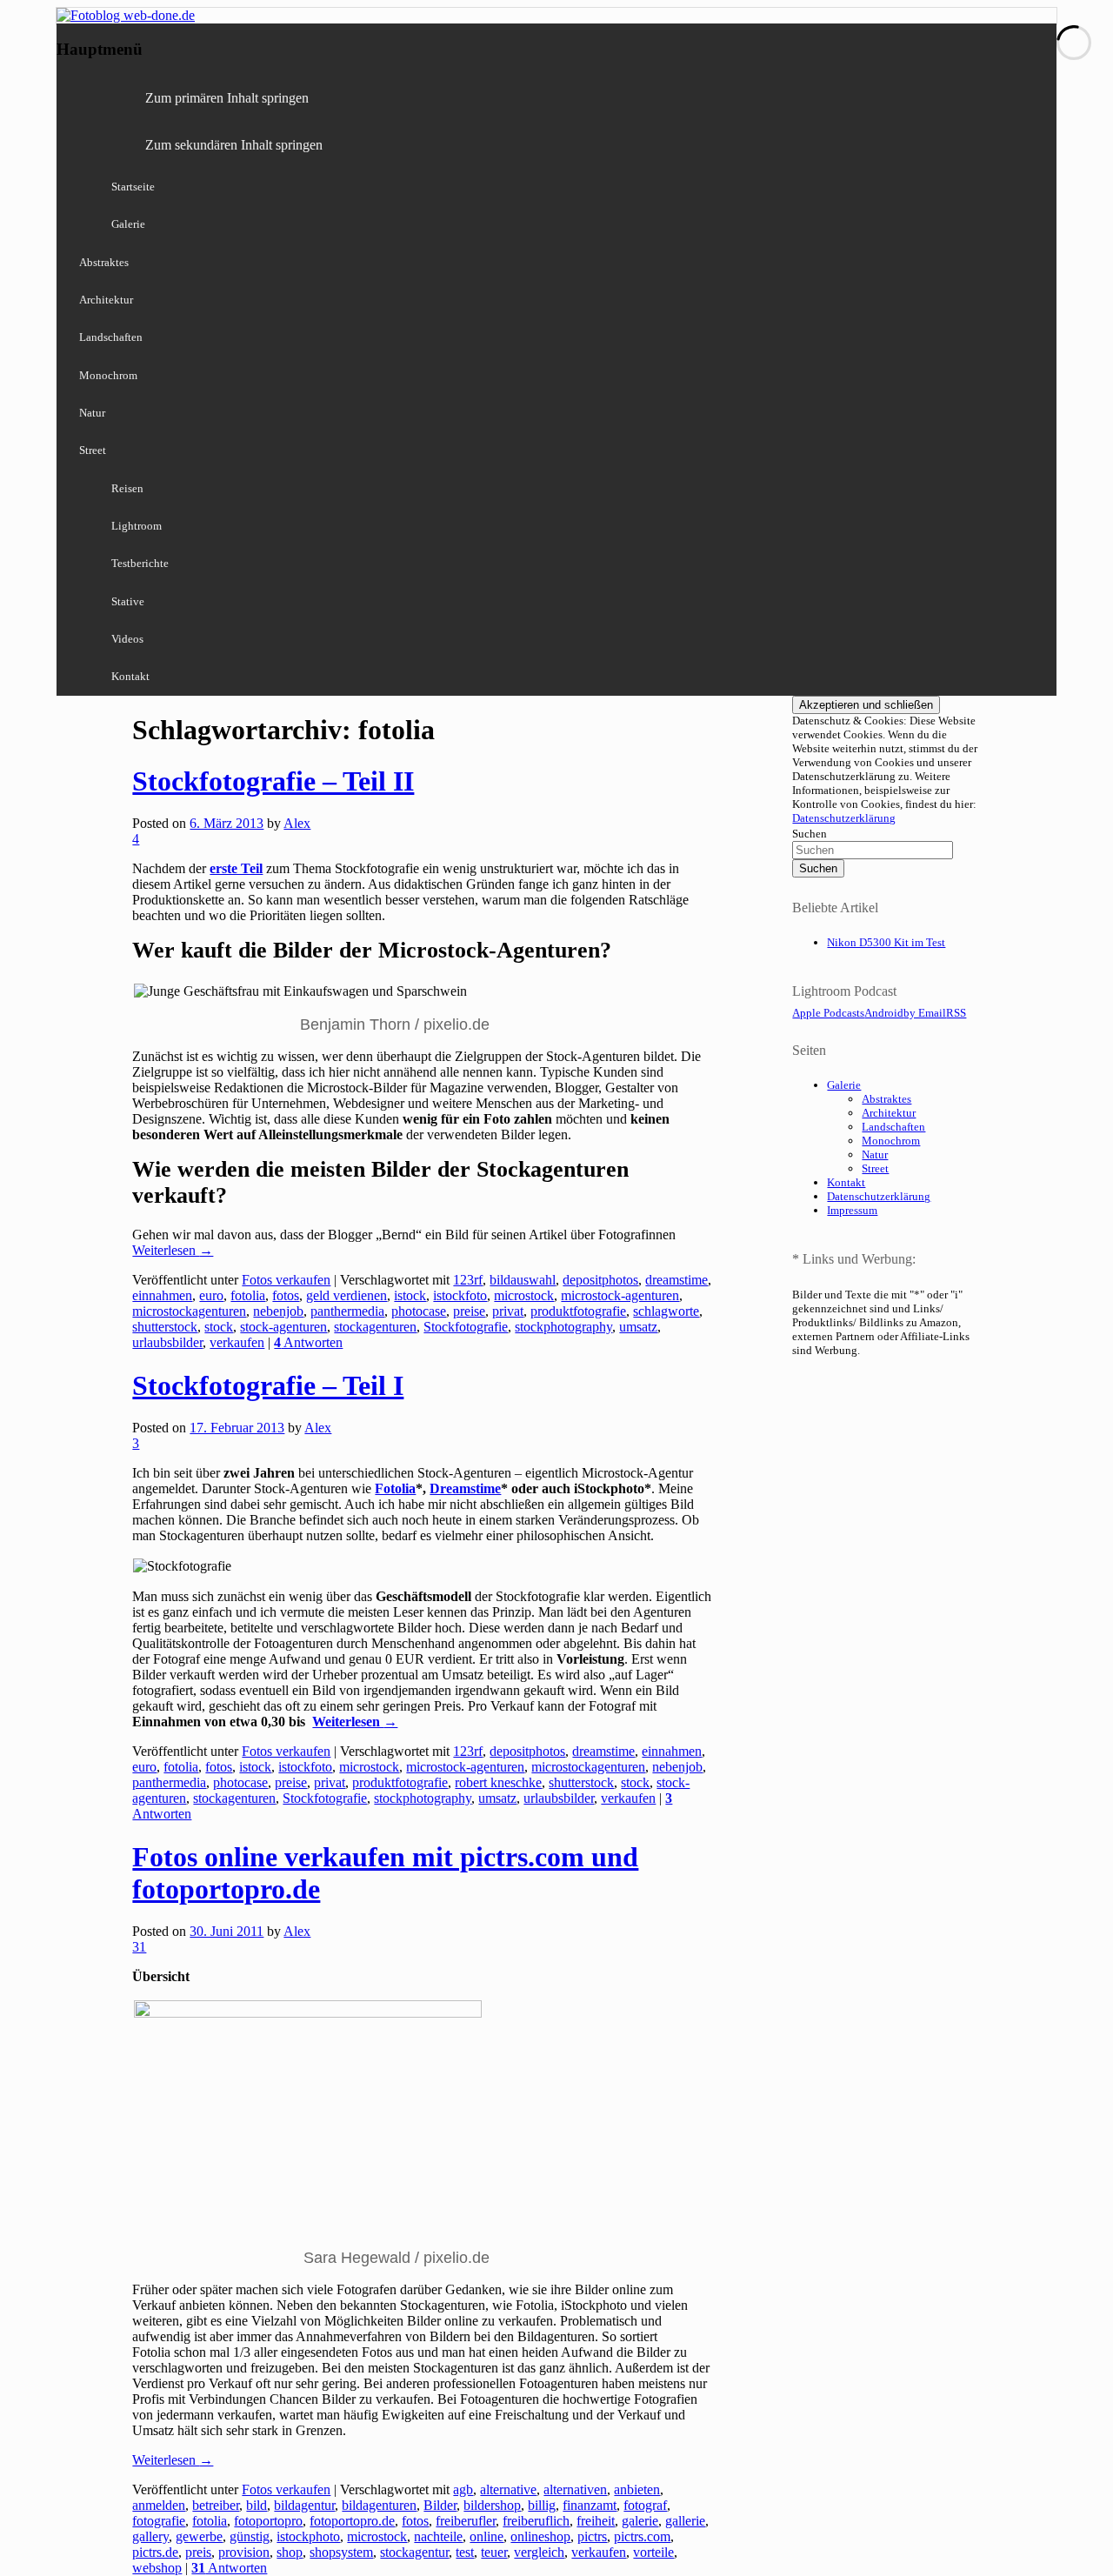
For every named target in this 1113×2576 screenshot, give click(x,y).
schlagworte (666, 1311)
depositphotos (600, 1280)
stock (219, 1327)
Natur (92, 413)
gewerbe (199, 2536)
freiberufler (466, 2521)
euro (211, 1295)
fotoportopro (268, 2521)
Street (93, 450)
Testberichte (140, 563)
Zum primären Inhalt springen (227, 98)
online (487, 2536)
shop (290, 2552)
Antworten (308, 1342)
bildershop (492, 2505)
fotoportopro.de (352, 2521)
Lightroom (137, 526)
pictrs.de (155, 2552)
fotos (286, 1295)
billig (542, 2505)
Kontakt (130, 676)
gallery (150, 2536)
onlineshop (540, 2536)
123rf (468, 1280)
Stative (128, 601)
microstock (524, 1295)
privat (508, 1311)
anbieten (637, 2489)
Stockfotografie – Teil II (273, 781)
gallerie (685, 2521)
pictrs (592, 2536)
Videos (127, 639)
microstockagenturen (189, 1311)
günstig (250, 2536)
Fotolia (395, 1488)
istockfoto (460, 1295)
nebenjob (278, 1311)
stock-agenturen (283, 1327)
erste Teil (236, 868)
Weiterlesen (173, 1250)
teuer (494, 2552)
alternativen (575, 2489)
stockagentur (414, 2552)
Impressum (852, 1210)
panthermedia (347, 1311)
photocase (419, 1311)
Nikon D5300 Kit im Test (886, 942)
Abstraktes (104, 262)
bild (257, 2505)
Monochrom (108, 375)
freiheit (596, 2521)
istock (410, 1295)
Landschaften (111, 337)
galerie (640, 2521)
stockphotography (563, 1327)
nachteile (438, 2536)
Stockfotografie (466, 1327)
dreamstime (676, 1280)
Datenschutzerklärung (844, 818)
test (465, 2552)
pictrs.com (642, 2536)
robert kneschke (498, 1782)
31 (139, 1947)
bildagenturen (379, 2505)
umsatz (638, 1327)
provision (244, 2552)
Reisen (127, 488)
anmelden (159, 2505)
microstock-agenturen (620, 1295)
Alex (297, 823)
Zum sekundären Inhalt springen (234, 145)
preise (469, 1311)
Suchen (810, 834)
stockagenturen (375, 1327)
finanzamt (590, 2505)
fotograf (645, 2505)
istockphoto (308, 2536)
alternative (508, 2489)
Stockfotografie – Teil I (268, 1385)
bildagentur (304, 2505)
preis (198, 2552)
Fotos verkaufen (286, 1280)
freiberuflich (536, 2521)
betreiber (216, 2505)
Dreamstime (465, 1488)
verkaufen (237, 1342)
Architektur (106, 300)
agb (463, 2489)
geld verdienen (347, 1295)
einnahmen (162, 1295)
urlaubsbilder (167, 1342)
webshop (157, 2568)
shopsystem (341, 2552)
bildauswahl (523, 1280)
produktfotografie (578, 1311)
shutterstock (165, 1327)
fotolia (248, 1295)
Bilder (440, 2505)
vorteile (653, 2552)
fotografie (159, 2521)
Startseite (133, 187)
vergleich (539, 2552)
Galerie (128, 224)
